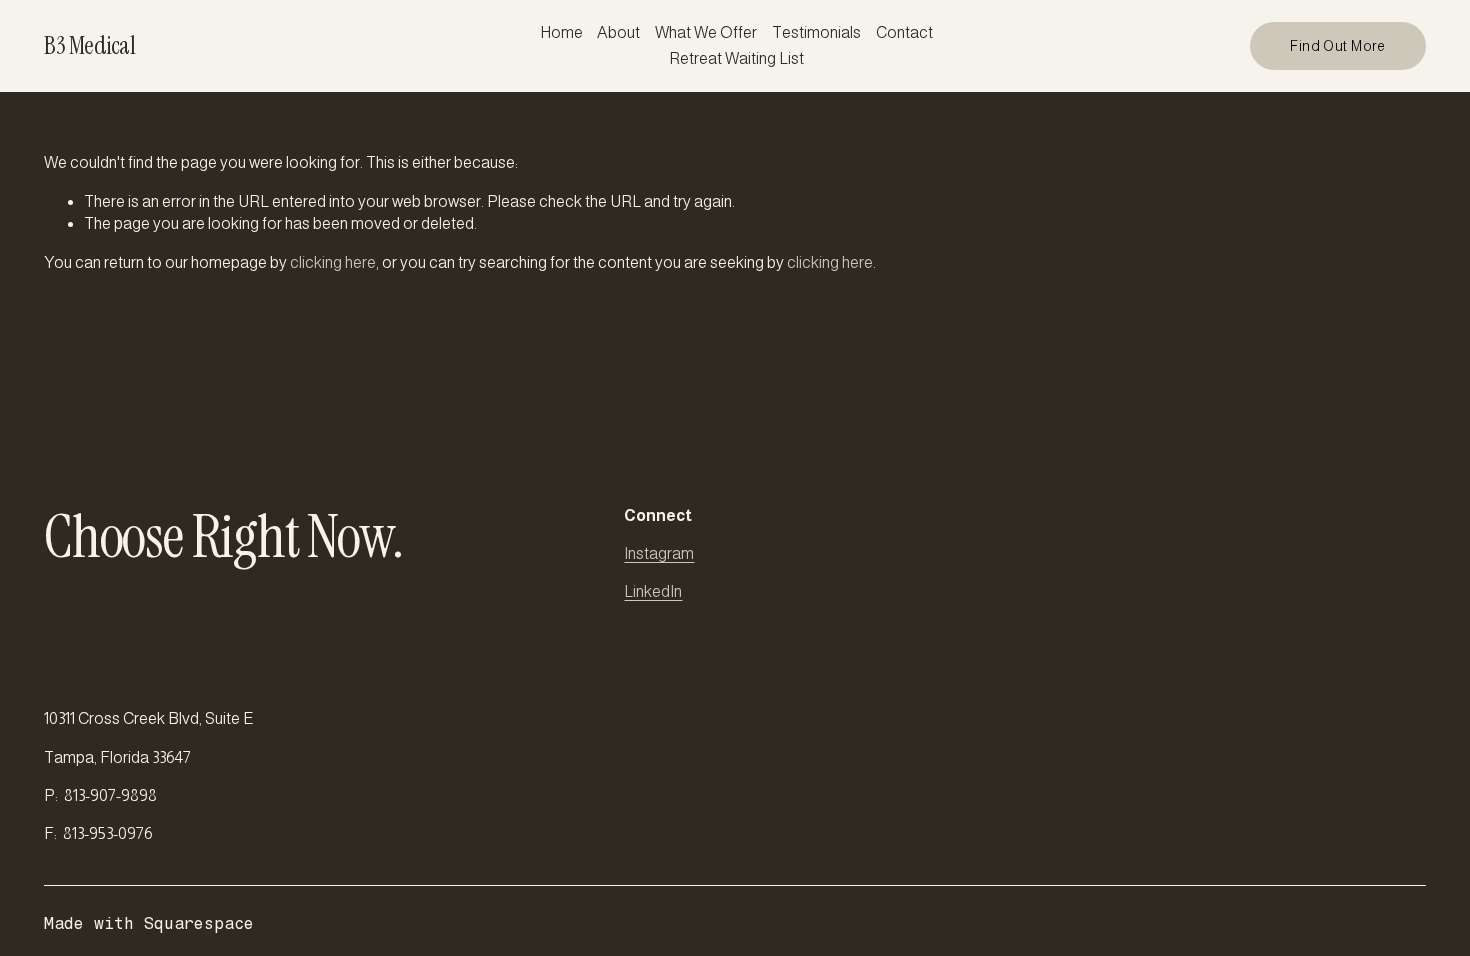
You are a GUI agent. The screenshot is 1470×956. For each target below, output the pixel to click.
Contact (904, 32)
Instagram (659, 553)
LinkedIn (653, 591)
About (618, 32)
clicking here (333, 262)
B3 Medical (89, 45)
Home (561, 32)
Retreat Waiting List (736, 58)
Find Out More (1338, 46)
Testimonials (816, 32)
